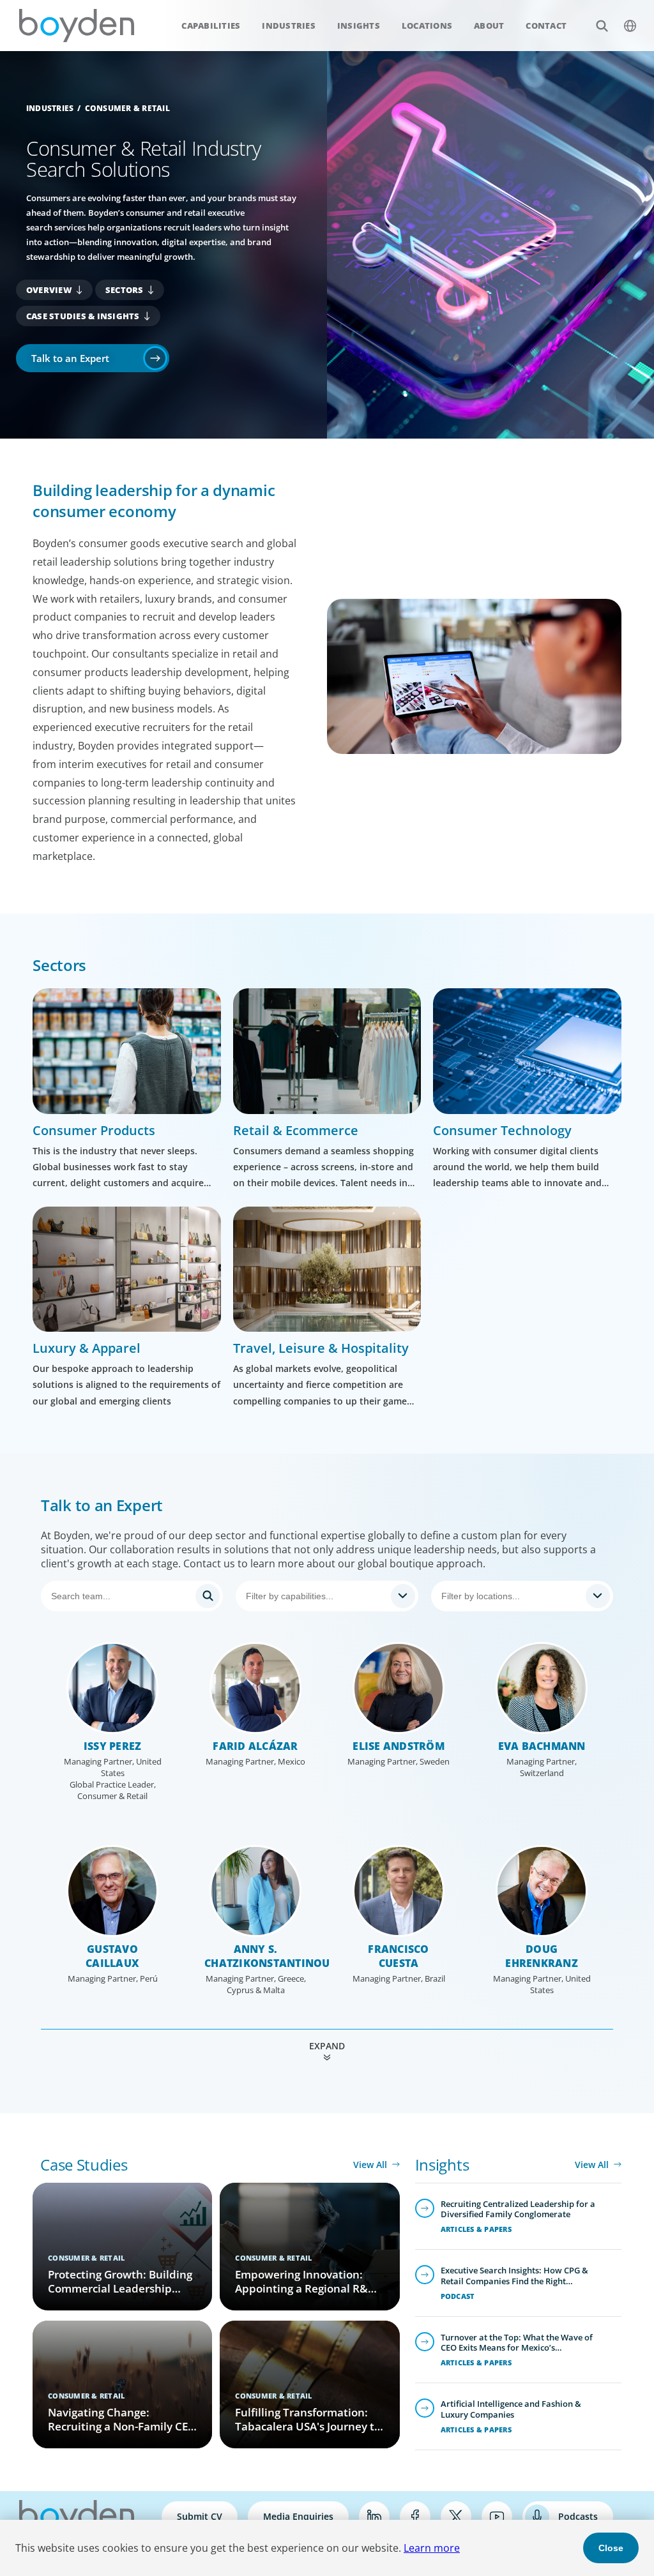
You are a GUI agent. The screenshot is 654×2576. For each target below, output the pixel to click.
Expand (327, 2046)
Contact (546, 26)
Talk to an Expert (70, 358)
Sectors (125, 290)
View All (370, 2165)
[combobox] (327, 1596)
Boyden (77, 26)
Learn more (432, 2548)
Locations (427, 26)
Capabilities (211, 26)
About (489, 26)
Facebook (415, 2517)
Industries (289, 26)
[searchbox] (315, 1596)
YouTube (497, 2517)
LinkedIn (374, 2517)
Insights (359, 26)
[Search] (132, 1596)
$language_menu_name (630, 26)
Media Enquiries (298, 2516)
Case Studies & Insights (83, 316)
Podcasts (578, 2516)
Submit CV (200, 2516)
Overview (49, 290)
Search (602, 26)
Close (611, 2548)
